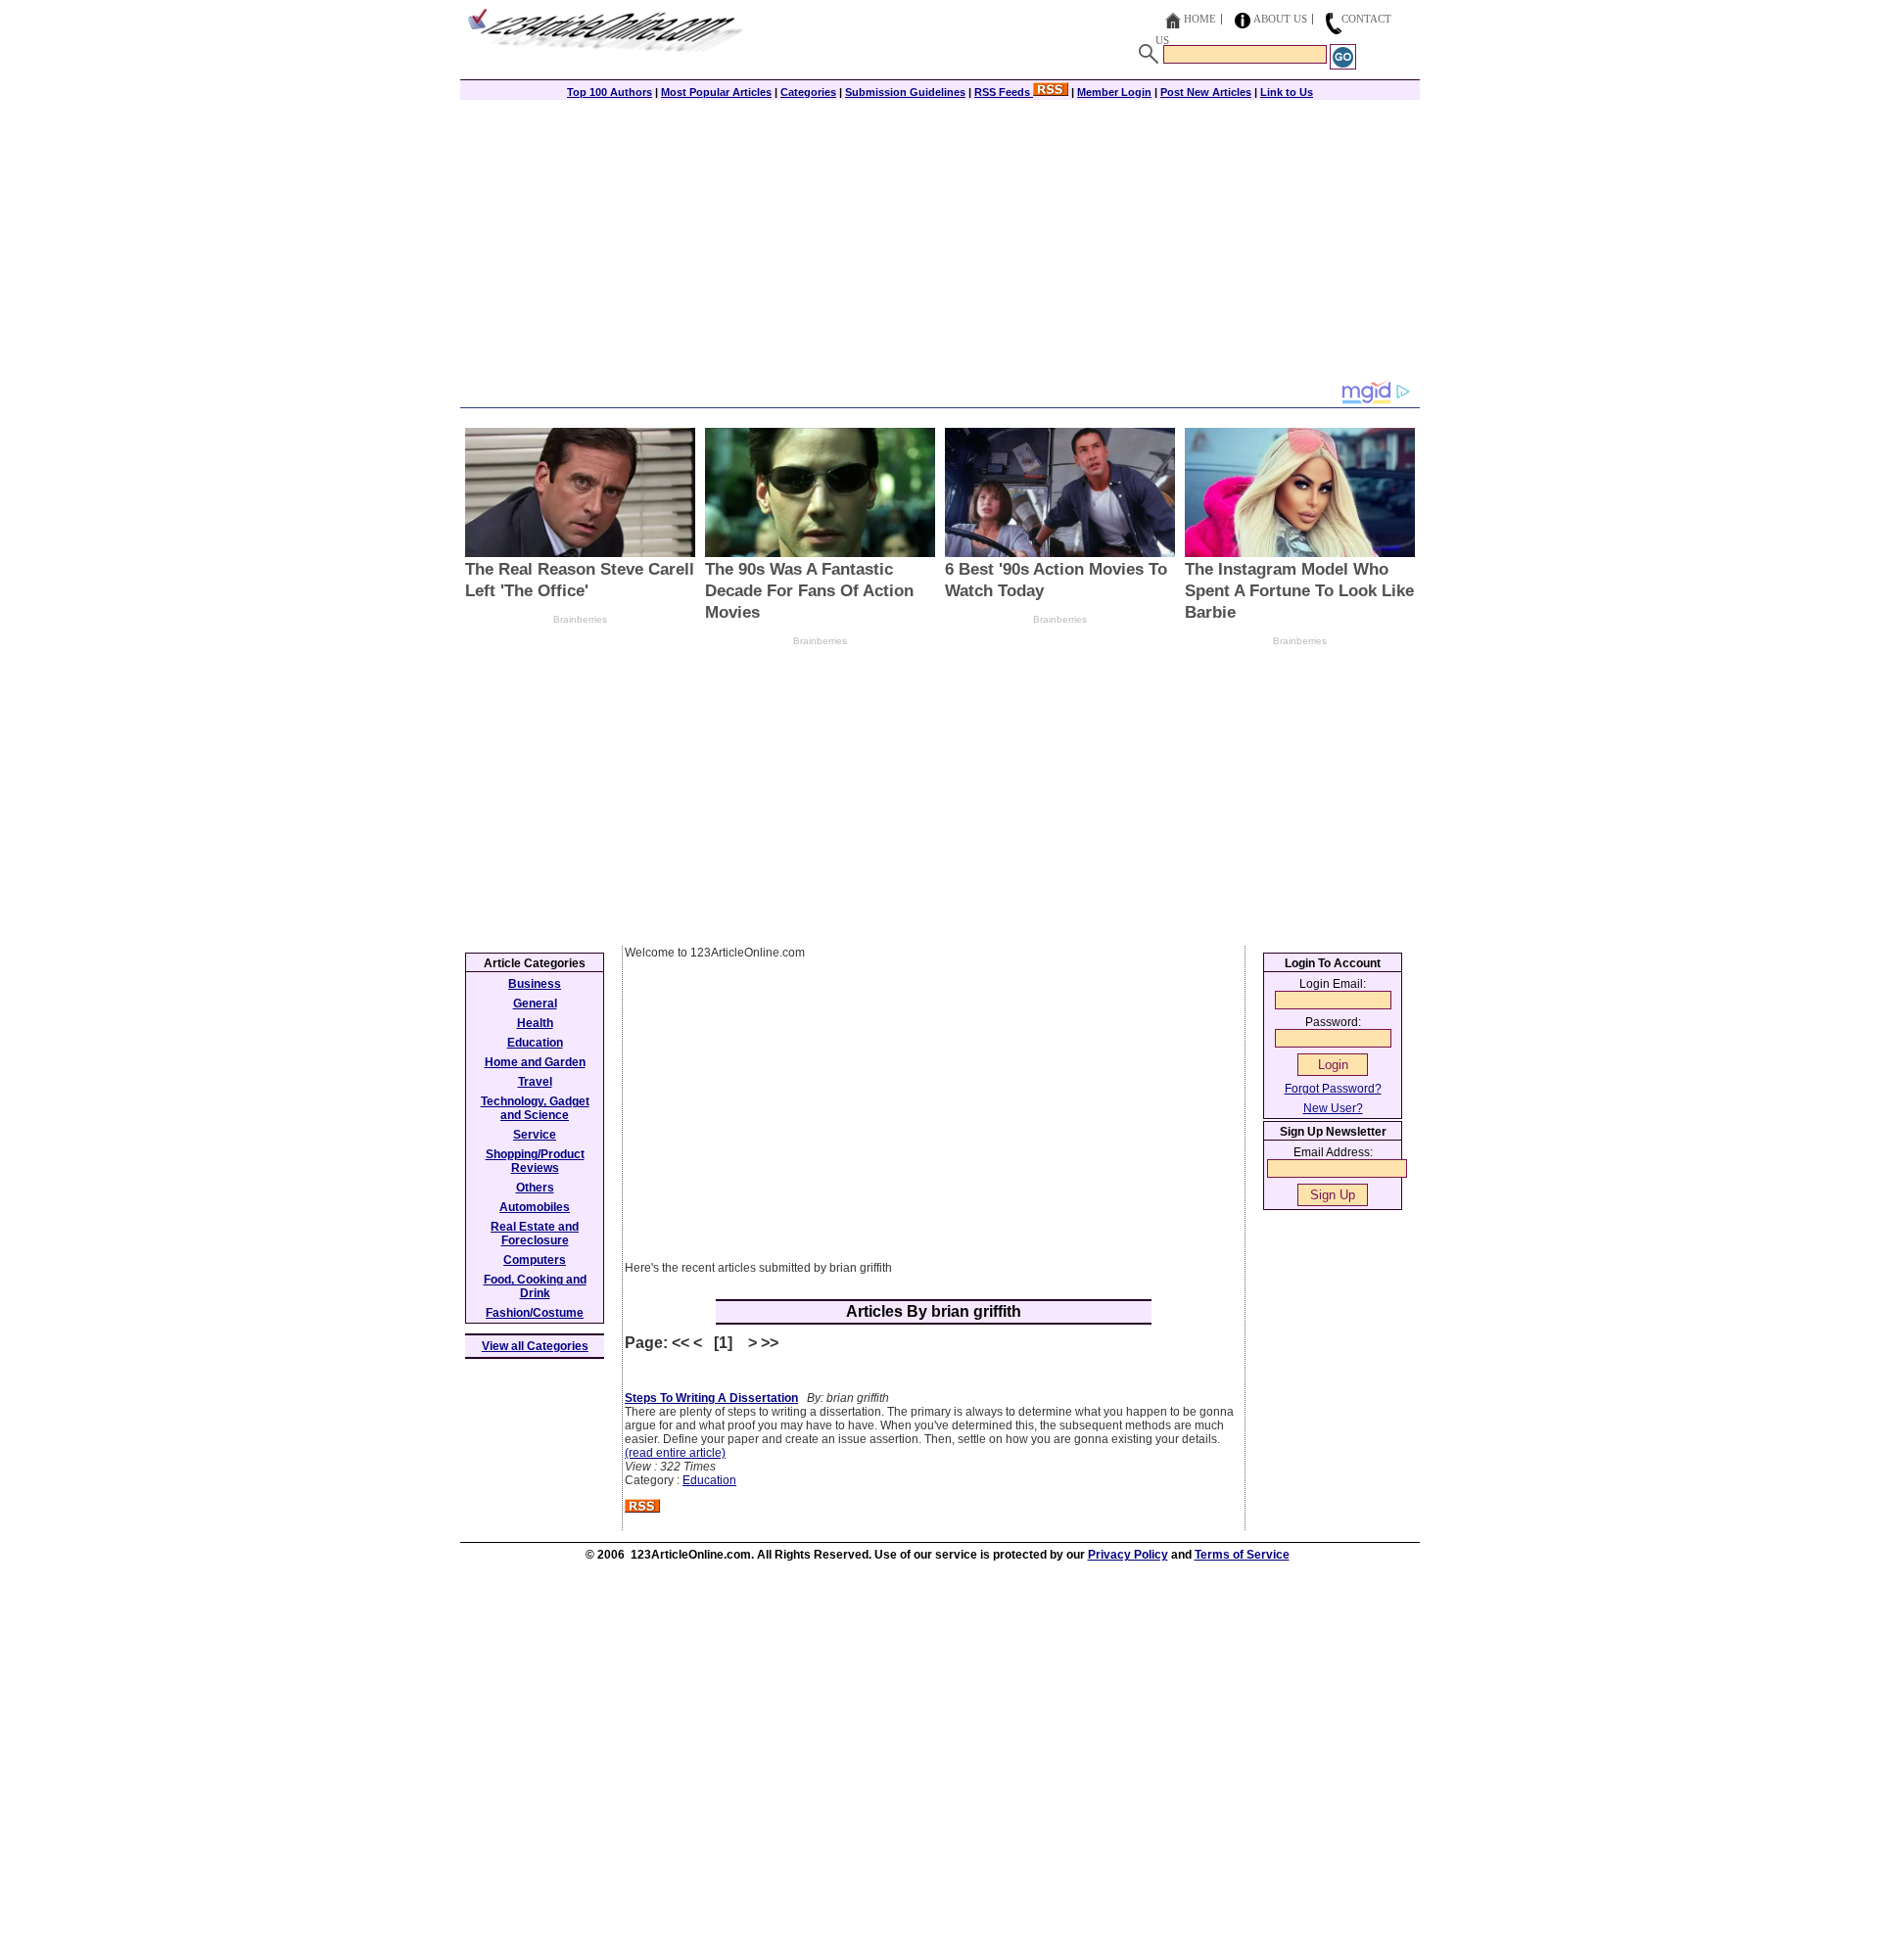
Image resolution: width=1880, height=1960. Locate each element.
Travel (535, 1082)
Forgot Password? (1333, 1089)
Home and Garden (535, 1062)
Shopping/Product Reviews (535, 1161)
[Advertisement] (940, 242)
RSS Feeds (1004, 92)
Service (535, 1135)
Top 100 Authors (610, 92)
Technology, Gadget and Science (535, 1108)
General (535, 1003)
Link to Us (1287, 92)
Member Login (1114, 92)
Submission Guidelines (905, 92)
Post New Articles (1206, 92)
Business (535, 984)
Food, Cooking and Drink (535, 1286)
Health (535, 1023)
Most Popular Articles (716, 92)
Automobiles (535, 1207)
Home (1200, 19)
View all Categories (535, 1346)
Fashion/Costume (535, 1313)
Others (535, 1188)
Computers (535, 1260)
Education (709, 1480)
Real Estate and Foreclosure (535, 1234)
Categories (808, 92)
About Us (1280, 19)
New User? (1333, 1108)
